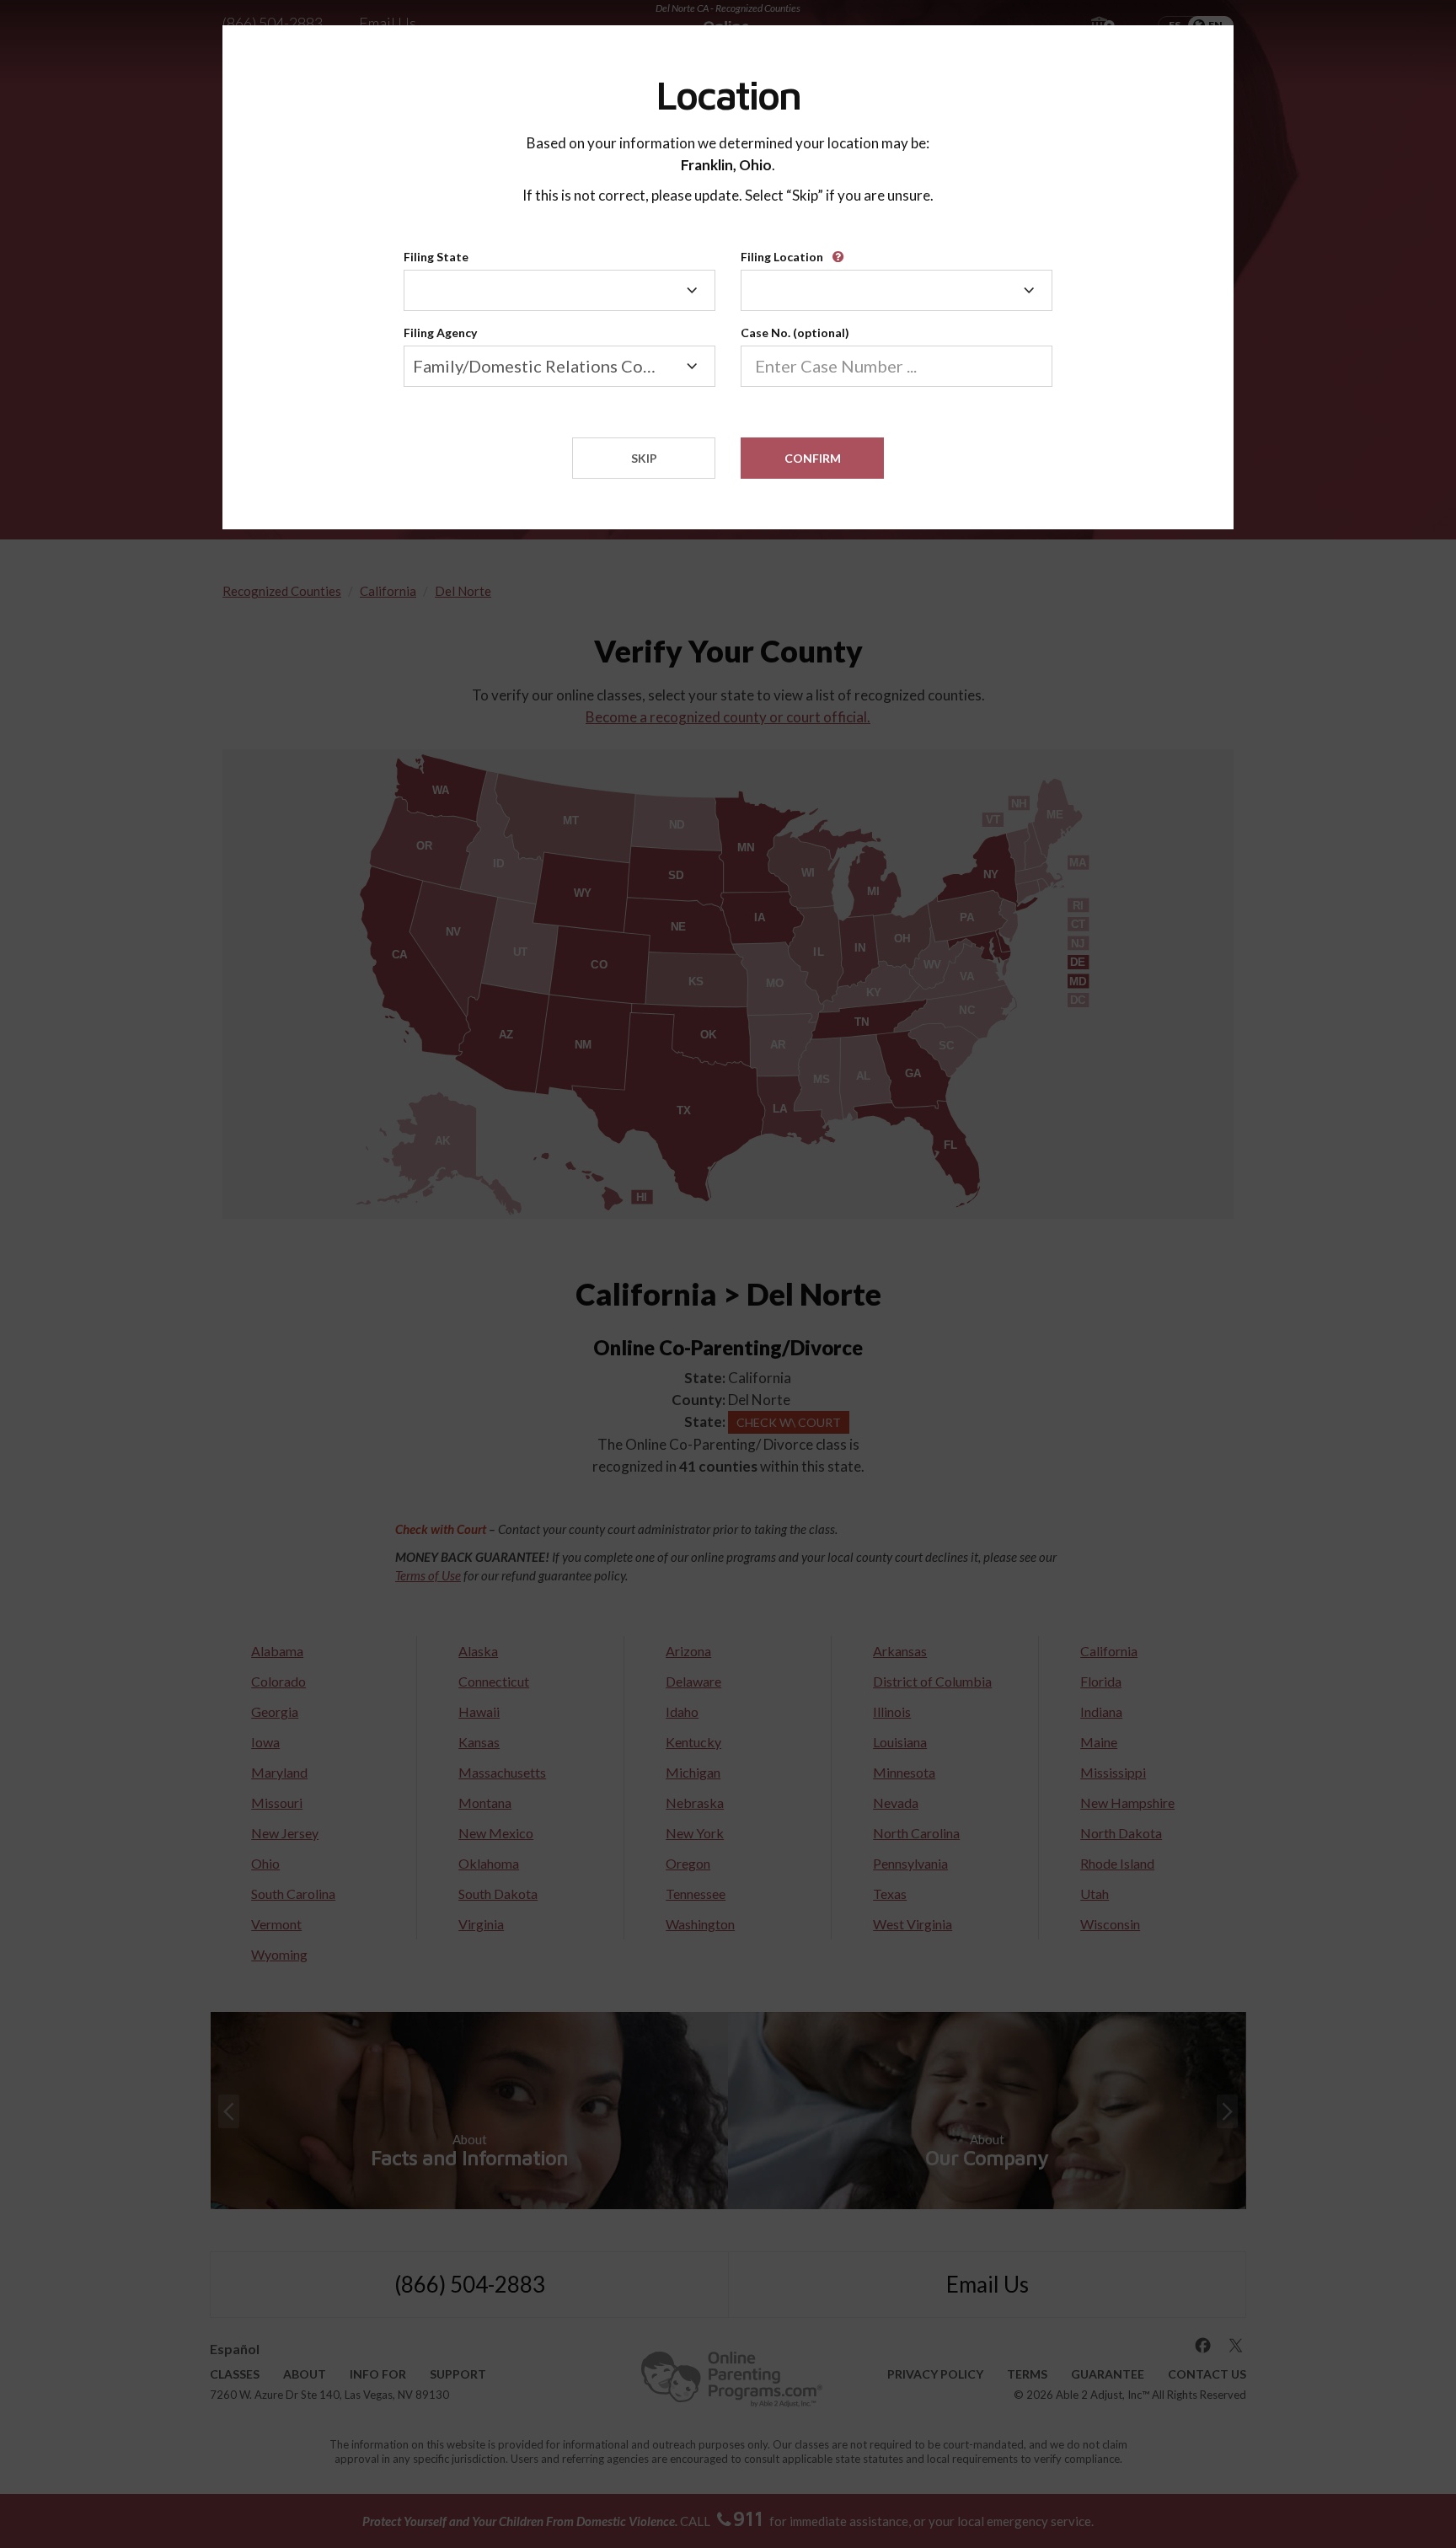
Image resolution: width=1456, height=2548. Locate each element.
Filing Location (782, 257)
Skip (644, 458)
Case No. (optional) (795, 333)
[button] (841, 251)
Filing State (436, 257)
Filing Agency (440, 333)
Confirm (813, 458)
